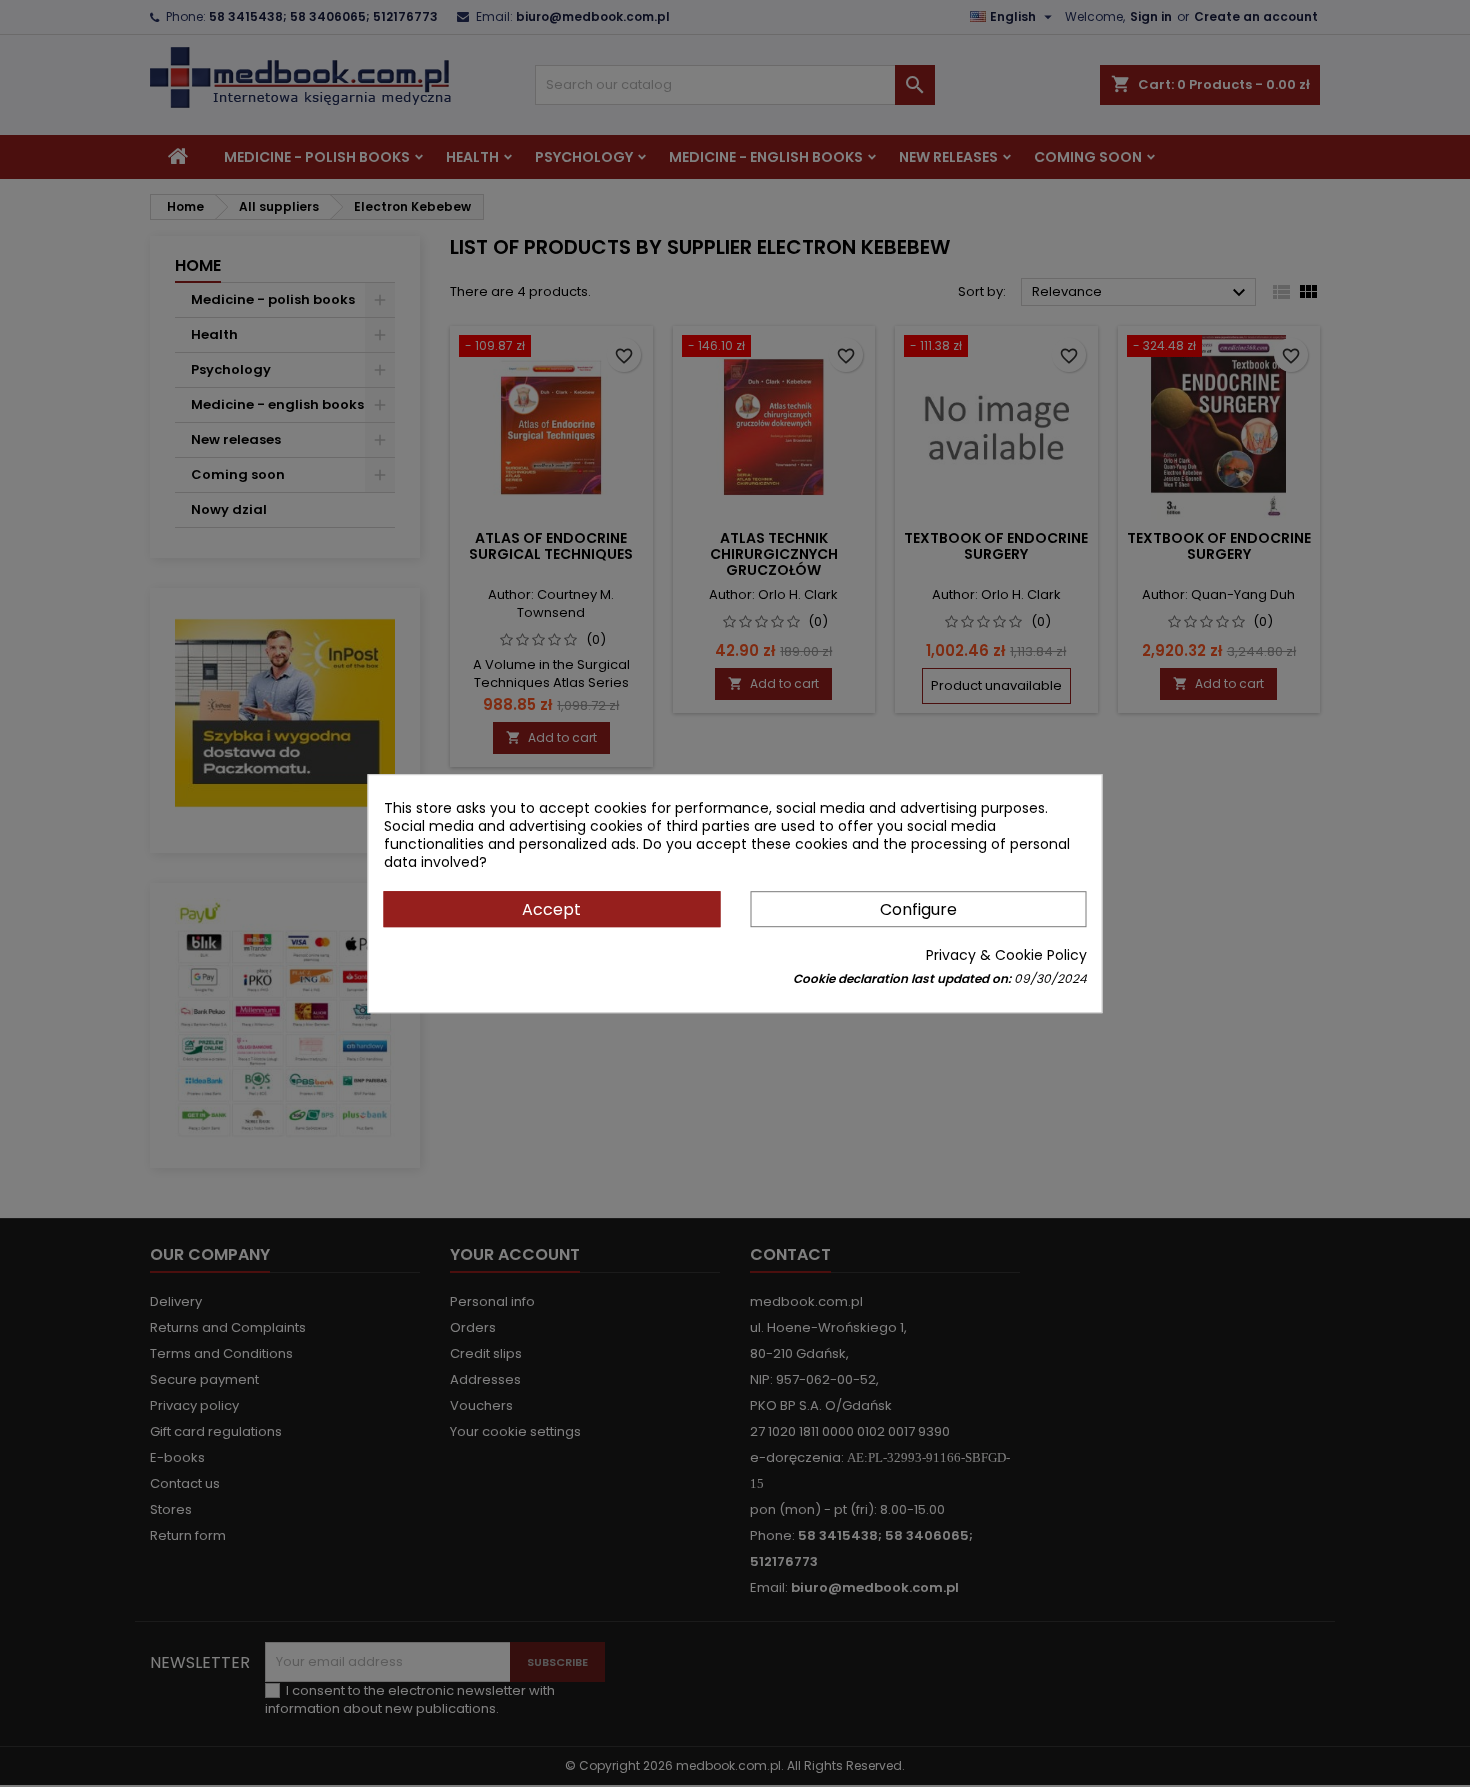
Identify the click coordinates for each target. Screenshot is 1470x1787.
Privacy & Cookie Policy (1006, 955)
